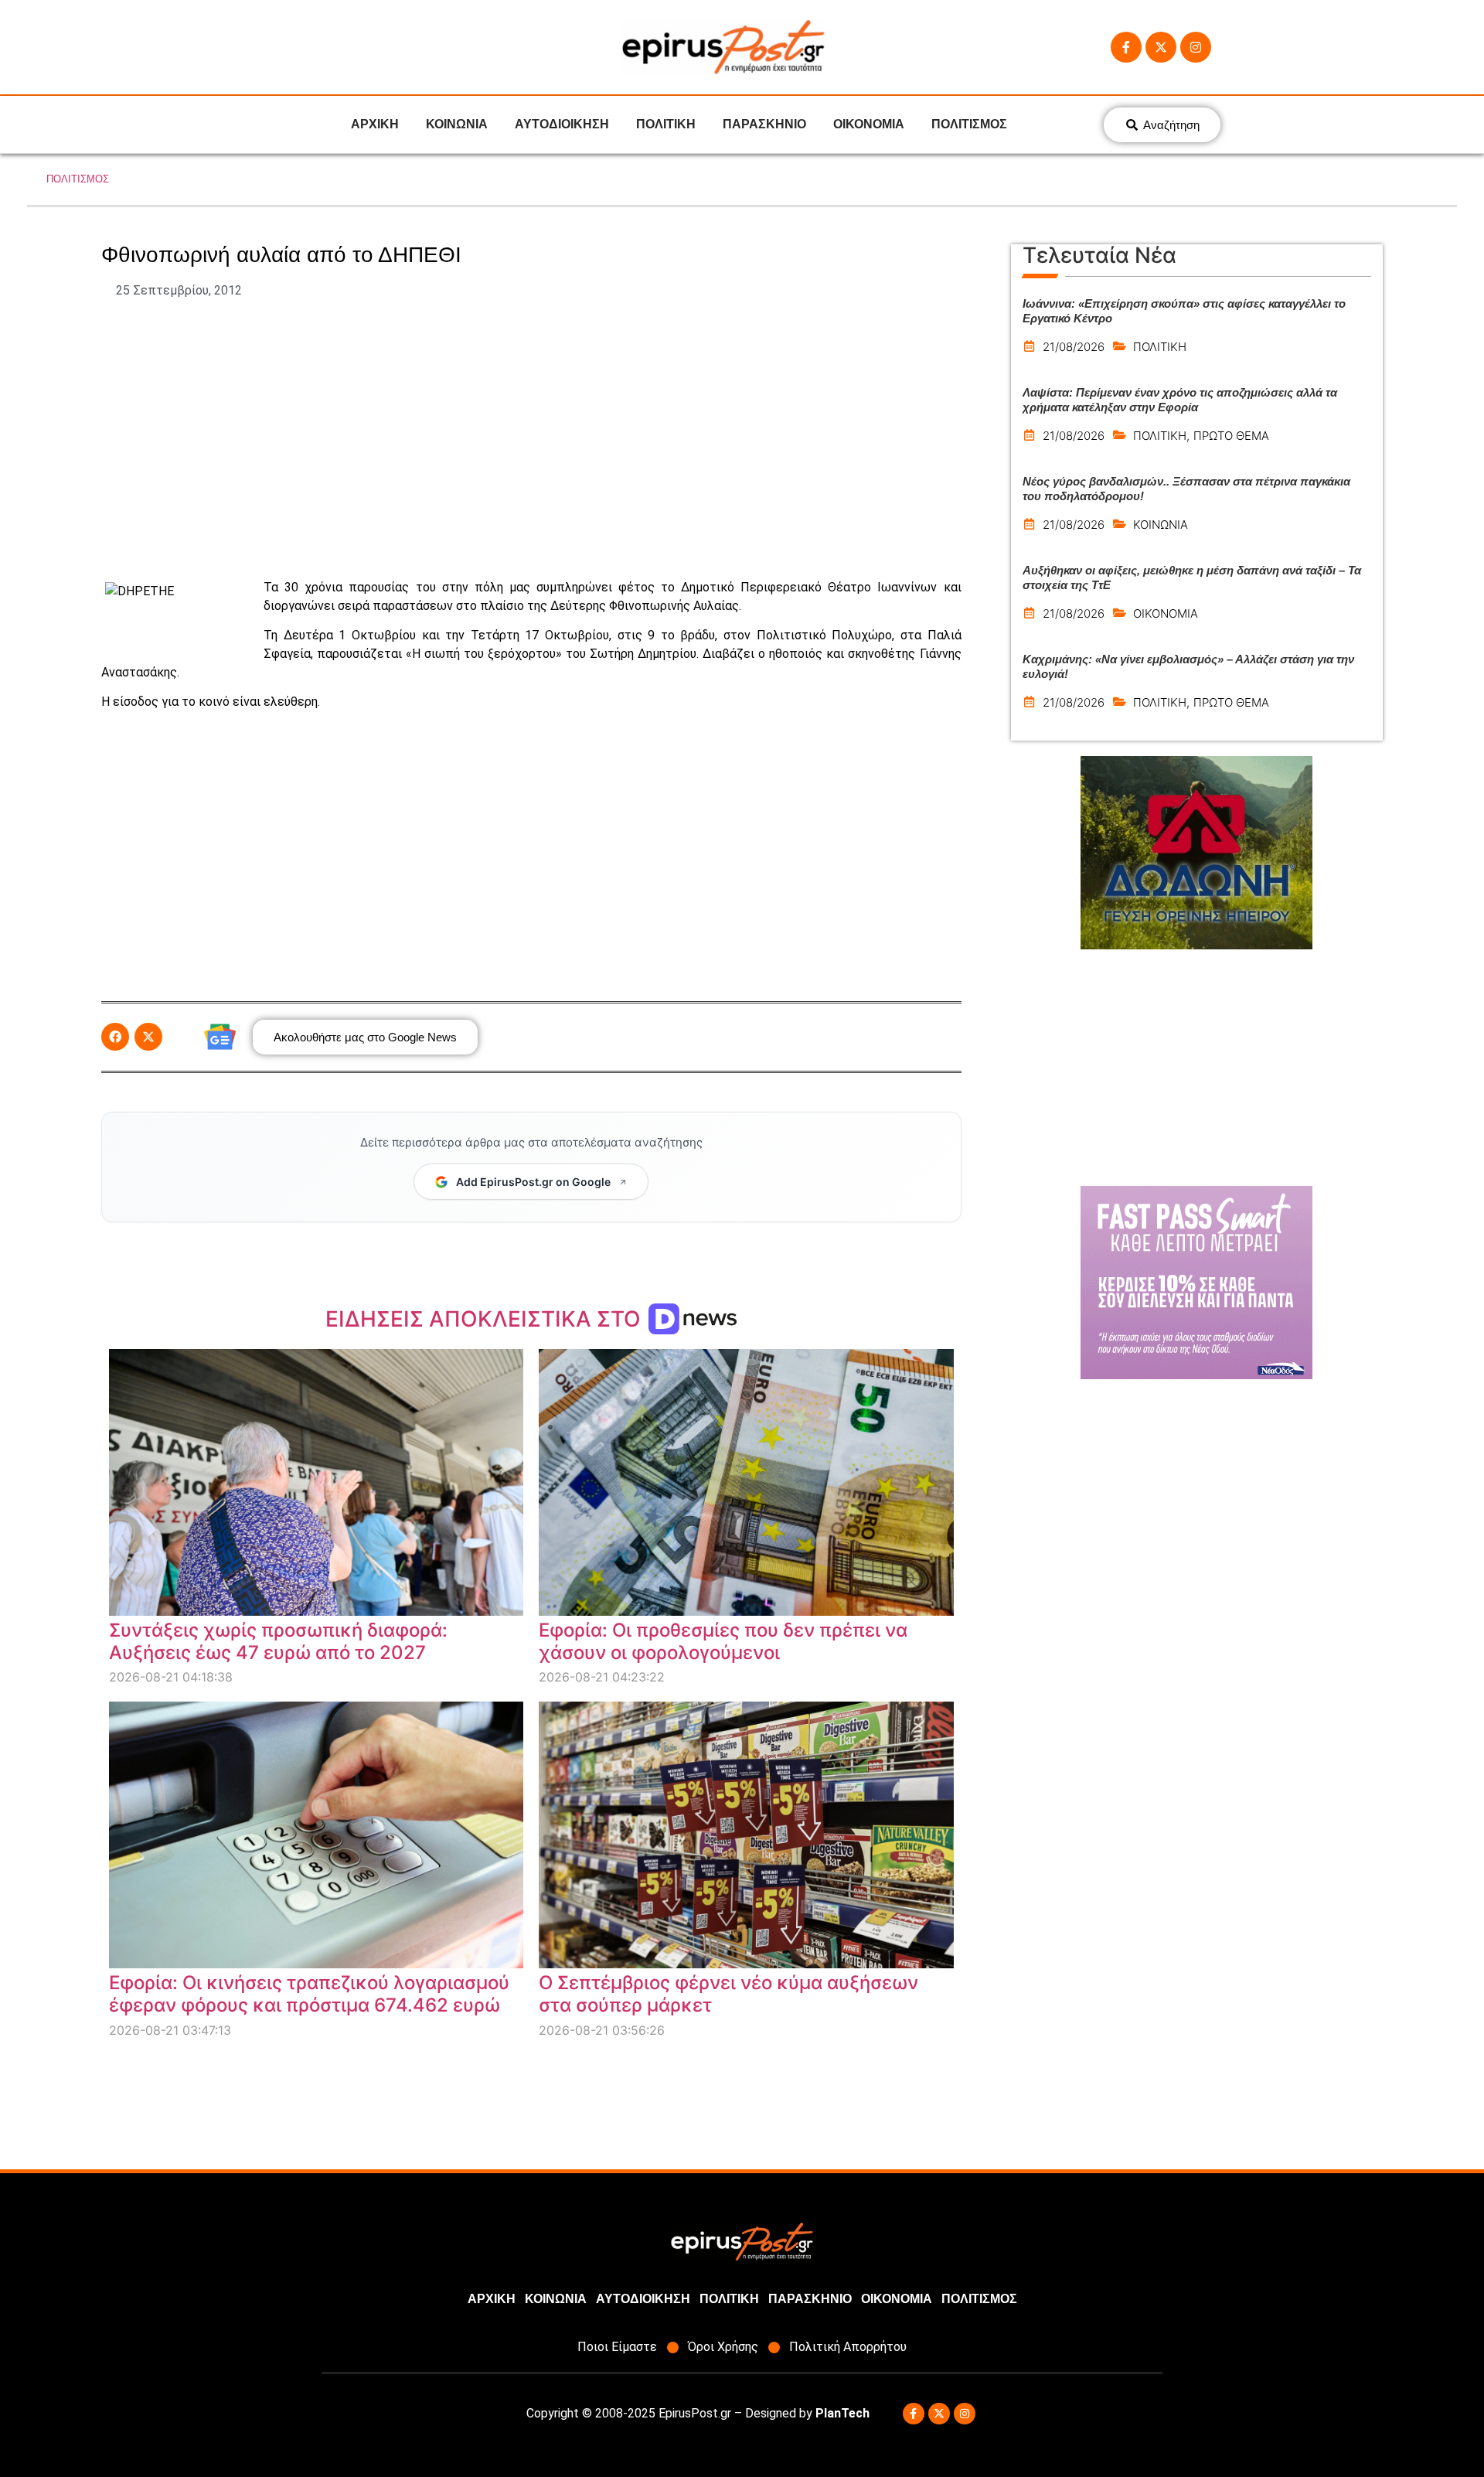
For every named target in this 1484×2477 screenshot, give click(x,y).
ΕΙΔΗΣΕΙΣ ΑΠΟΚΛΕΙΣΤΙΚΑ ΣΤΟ (486, 1319)
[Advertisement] (531, 439)
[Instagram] (1196, 47)
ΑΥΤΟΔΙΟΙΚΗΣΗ (562, 124)
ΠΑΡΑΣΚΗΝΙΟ (764, 124)
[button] (115, 1037)
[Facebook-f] (1126, 47)
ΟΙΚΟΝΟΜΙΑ (869, 124)
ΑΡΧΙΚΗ (375, 124)
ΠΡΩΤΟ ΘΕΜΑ (1231, 436)
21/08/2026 (1074, 347)
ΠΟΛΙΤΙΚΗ (666, 124)
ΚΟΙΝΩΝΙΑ (457, 124)
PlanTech (842, 2413)
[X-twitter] (1161, 47)
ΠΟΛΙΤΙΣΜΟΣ (969, 124)
